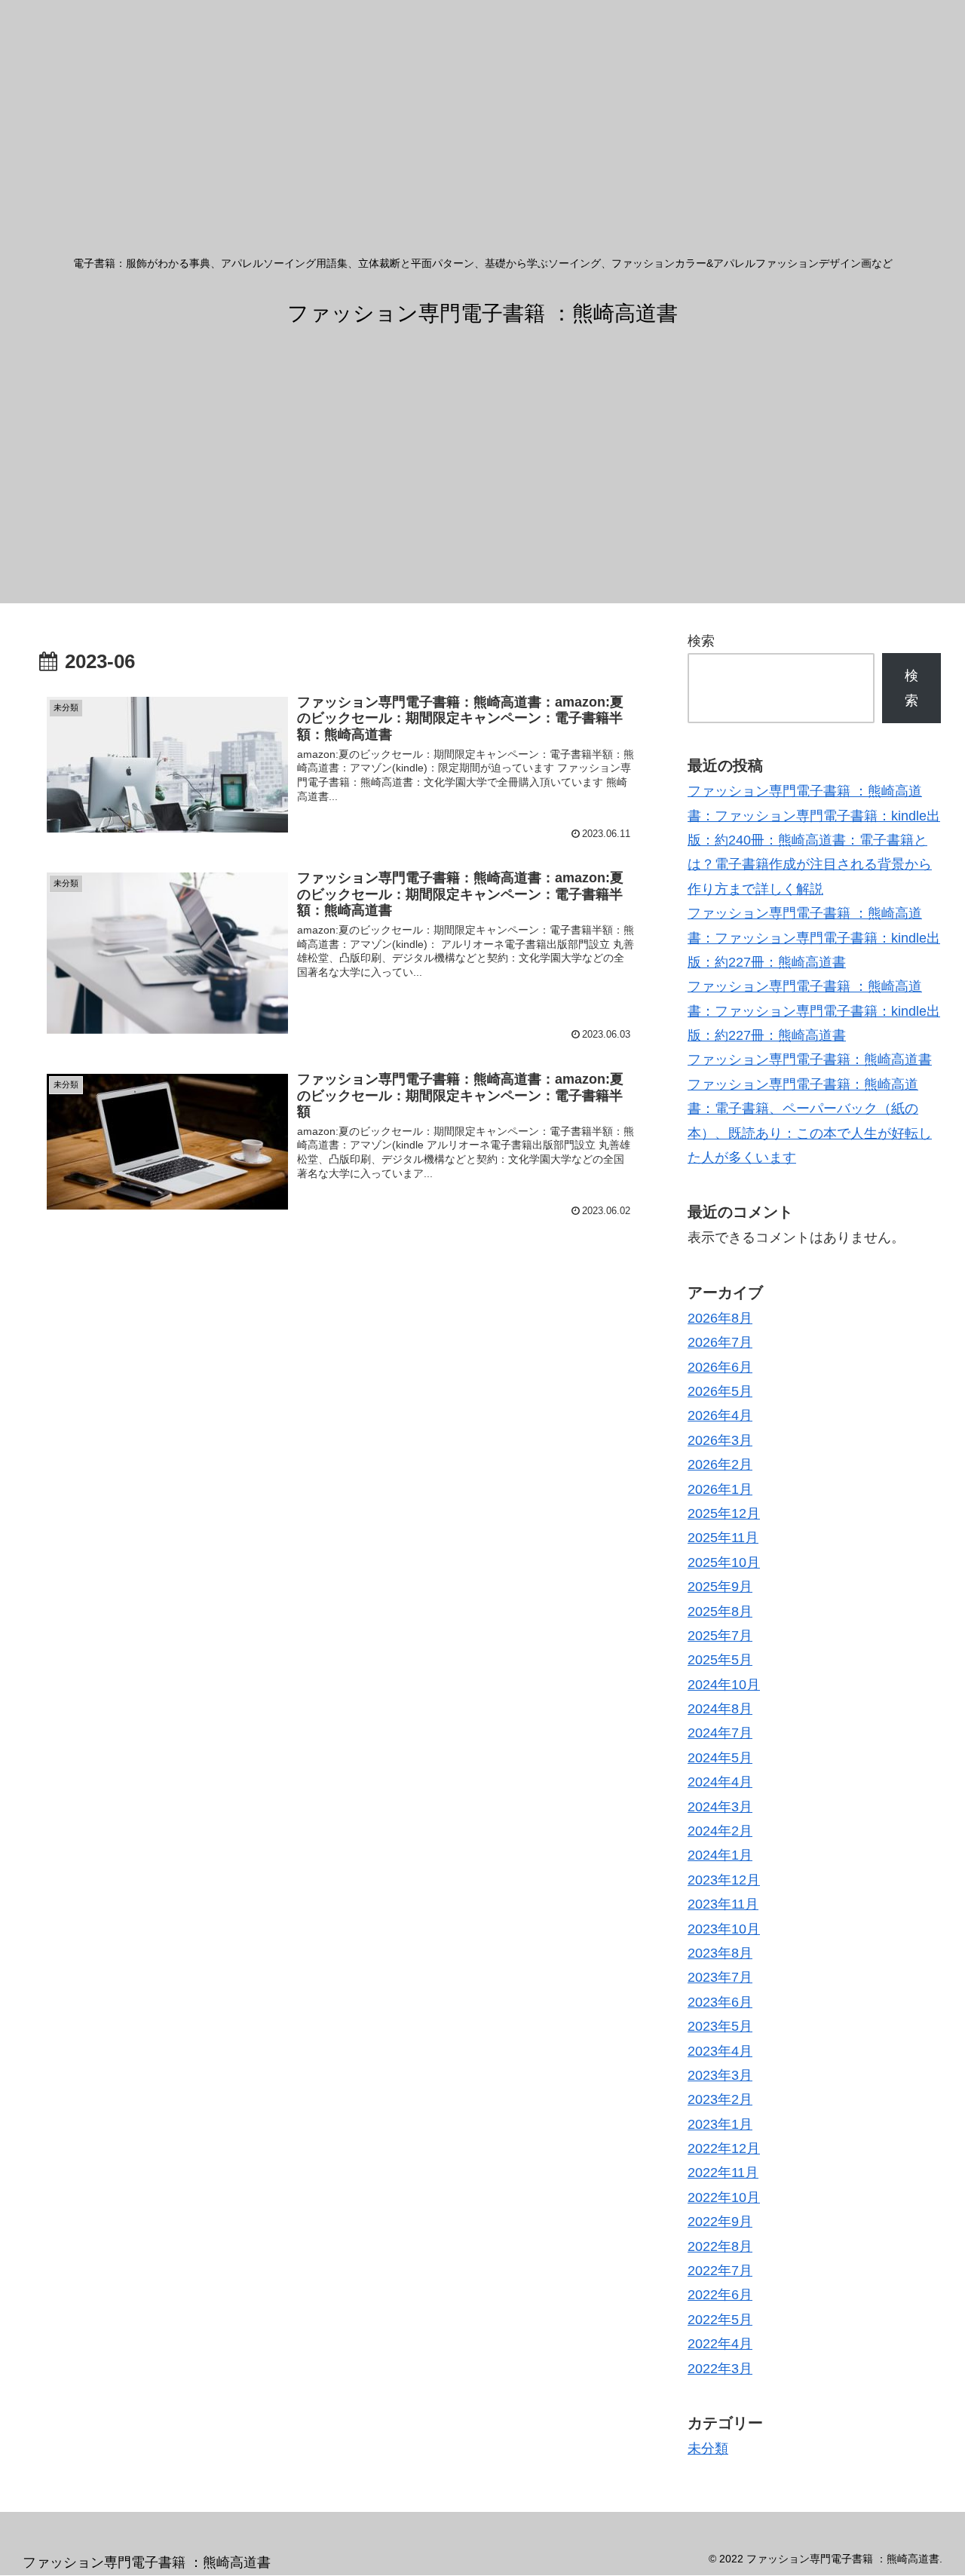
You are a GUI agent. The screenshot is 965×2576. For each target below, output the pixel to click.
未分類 (708, 2449)
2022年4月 (720, 2344)
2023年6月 (720, 2002)
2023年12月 (724, 1880)
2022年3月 (720, 2369)
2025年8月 (720, 1612)
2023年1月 (720, 2124)
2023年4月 (720, 2051)
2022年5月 (720, 2320)
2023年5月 (720, 2026)
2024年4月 (720, 1782)
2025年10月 (724, 1562)
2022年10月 (724, 2197)
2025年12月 (724, 1513)
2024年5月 (720, 1758)
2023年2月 (720, 2099)
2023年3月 (720, 2075)
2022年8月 (720, 2246)
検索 (701, 641)
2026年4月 (720, 1415)
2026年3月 (720, 1440)
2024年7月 (720, 1733)
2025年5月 (720, 1660)
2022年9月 (720, 2222)
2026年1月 (720, 1489)
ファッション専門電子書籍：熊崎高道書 (810, 1060)
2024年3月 (720, 1807)
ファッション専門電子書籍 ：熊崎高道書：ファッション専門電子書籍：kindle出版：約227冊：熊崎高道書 (814, 938)
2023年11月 (723, 1904)
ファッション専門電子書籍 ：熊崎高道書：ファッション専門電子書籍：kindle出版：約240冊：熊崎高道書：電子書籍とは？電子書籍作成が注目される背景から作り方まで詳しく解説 (814, 840)
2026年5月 (720, 1391)
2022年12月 (724, 2148)
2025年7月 (720, 1636)
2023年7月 (720, 1977)
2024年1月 (720, 1855)
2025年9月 (720, 1587)
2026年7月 (720, 1342)
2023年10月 (724, 1929)
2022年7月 (720, 2271)
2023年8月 (720, 1953)
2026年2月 (720, 1464)
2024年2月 (720, 1831)
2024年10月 (724, 1685)
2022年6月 (720, 2295)
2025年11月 (723, 1538)
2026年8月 (720, 1318)
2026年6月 (720, 1367)
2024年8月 (720, 1709)
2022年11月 (723, 2173)
